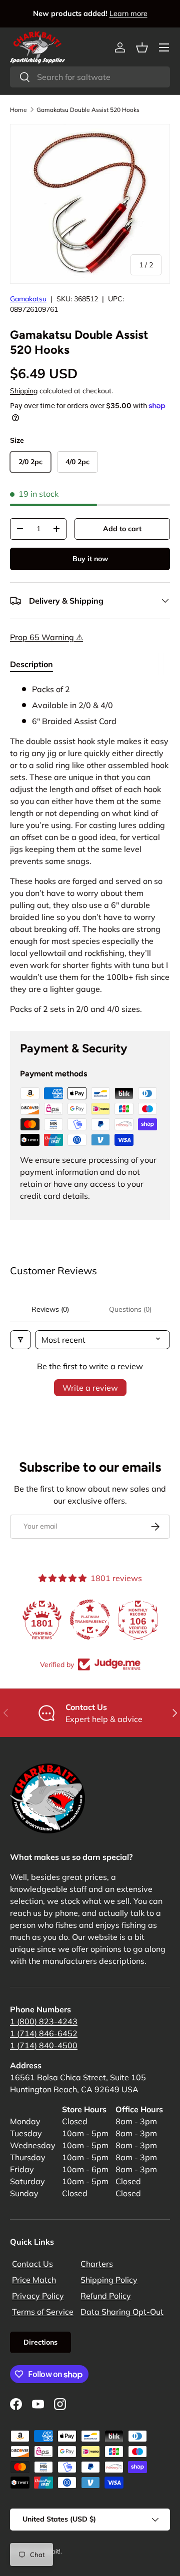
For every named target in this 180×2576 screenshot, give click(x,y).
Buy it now (90, 559)
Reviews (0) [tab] (50, 1309)
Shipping (24, 391)
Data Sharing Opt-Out (122, 2312)
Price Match (34, 2280)
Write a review (90, 1388)
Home (18, 110)
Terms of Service (43, 2312)
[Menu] (164, 47)
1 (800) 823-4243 (44, 2021)
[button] (142, 47)
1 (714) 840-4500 (44, 2045)
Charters (97, 2264)
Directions (40, 2342)
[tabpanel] (90, 849)
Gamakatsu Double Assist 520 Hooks (88, 110)
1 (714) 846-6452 (44, 2033)
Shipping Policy (109, 2280)
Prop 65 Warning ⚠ (46, 637)
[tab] (31, 664)
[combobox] (90, 77)
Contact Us (32, 2264)
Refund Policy (106, 2296)
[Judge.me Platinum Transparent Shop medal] (90, 1620)
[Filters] (20, 1340)
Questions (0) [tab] (130, 1309)
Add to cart (122, 529)
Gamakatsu (28, 299)
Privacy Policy (38, 2296)
